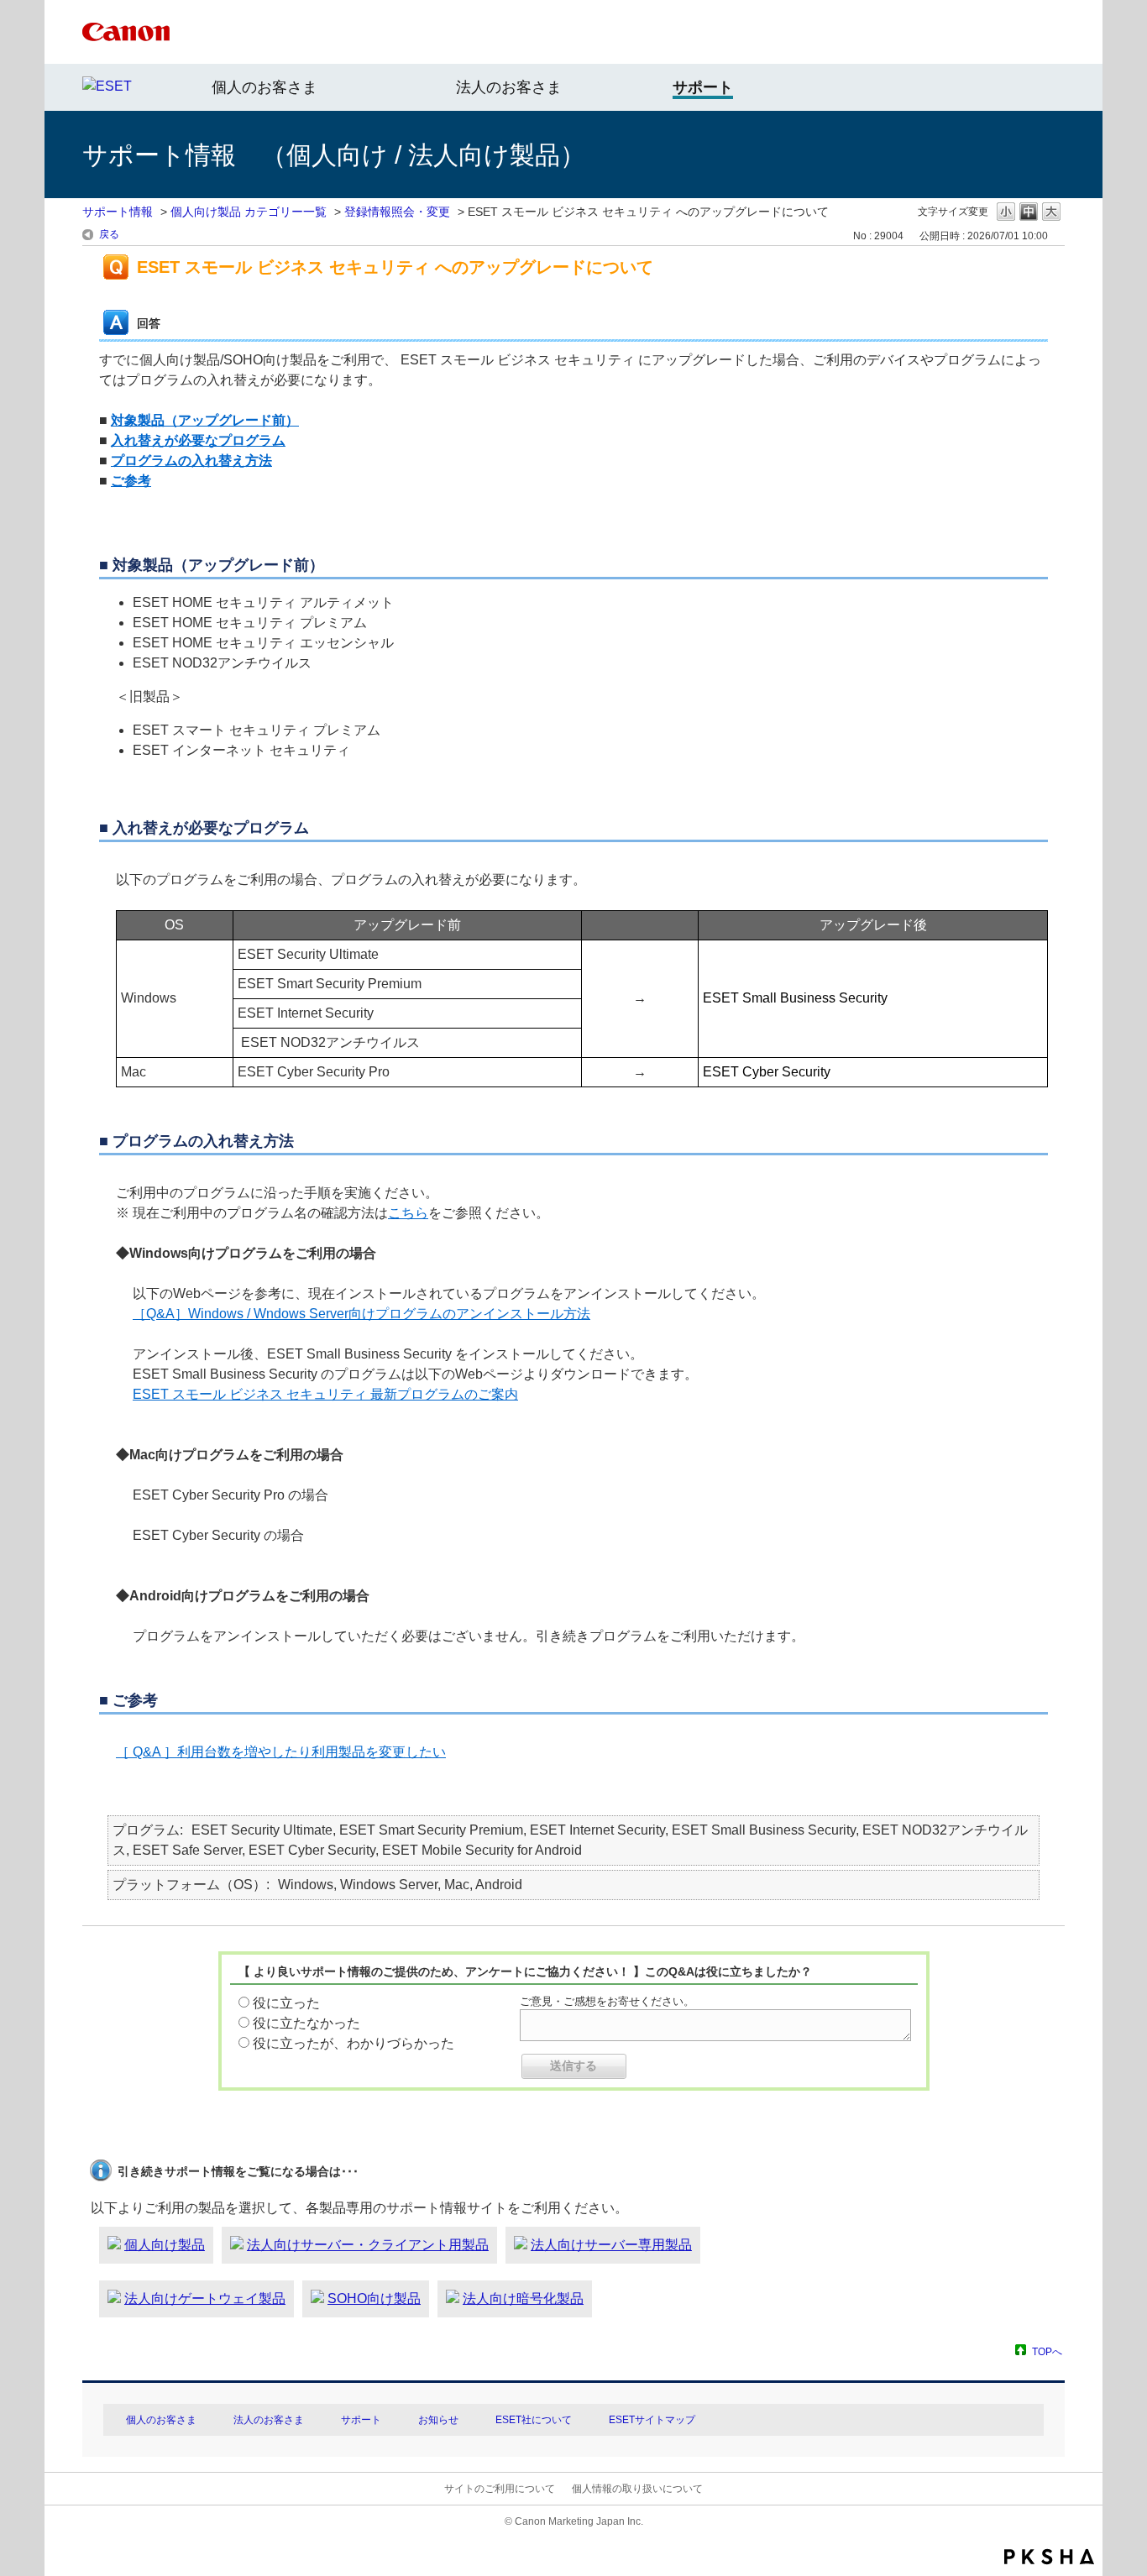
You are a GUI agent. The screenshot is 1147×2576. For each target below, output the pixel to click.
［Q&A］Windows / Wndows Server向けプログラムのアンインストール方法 (361, 1314)
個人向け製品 (165, 2245)
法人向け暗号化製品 (523, 2299)
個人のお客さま (264, 87)
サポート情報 (118, 212)
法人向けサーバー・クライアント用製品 (368, 2245)
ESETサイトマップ (652, 2420)
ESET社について (534, 2420)
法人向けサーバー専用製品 (611, 2245)
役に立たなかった (306, 2023)
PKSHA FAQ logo (1049, 2557)
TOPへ (1047, 2351)
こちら (408, 1213)
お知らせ (438, 2420)
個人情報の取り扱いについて (637, 2489)
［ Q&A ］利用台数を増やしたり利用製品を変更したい (281, 1752)
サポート (361, 2420)
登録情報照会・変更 (397, 212)
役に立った (286, 2003)
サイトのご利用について (500, 2489)
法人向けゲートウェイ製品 (205, 2299)
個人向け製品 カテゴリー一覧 (249, 212)
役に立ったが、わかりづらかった (354, 2043)
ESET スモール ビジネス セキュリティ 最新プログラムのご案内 (325, 1394)
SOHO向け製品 (374, 2299)
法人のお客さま (509, 87)
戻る (109, 234)
